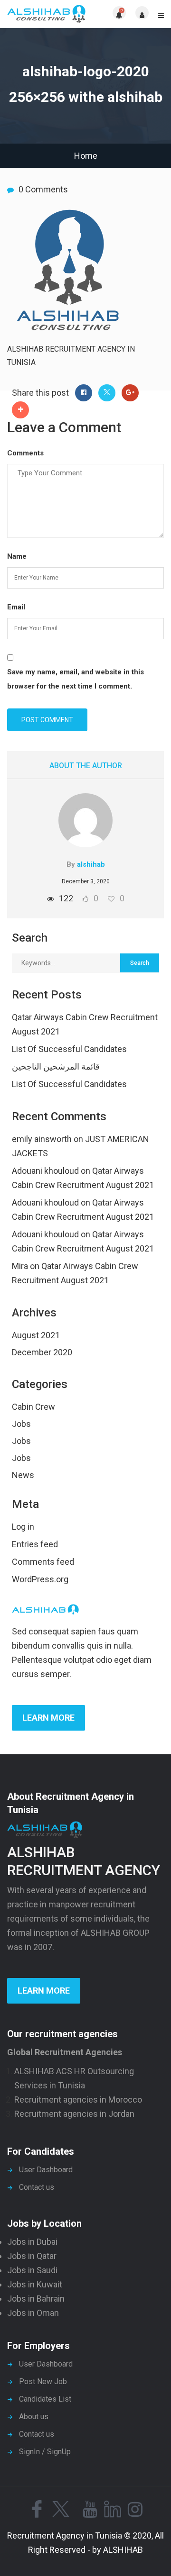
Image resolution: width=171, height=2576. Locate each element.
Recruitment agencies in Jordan (74, 2114)
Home (86, 156)
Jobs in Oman (33, 2313)
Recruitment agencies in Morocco (78, 2100)
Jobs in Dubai (32, 2242)
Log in (23, 1527)
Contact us (37, 2187)
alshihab (91, 864)
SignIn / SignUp (45, 2452)
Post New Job (43, 2381)
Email (16, 607)
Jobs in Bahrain (36, 2299)
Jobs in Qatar (32, 2256)
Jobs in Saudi (32, 2270)
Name (17, 556)
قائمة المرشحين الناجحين (56, 1066)
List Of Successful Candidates (69, 1049)
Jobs (21, 1424)
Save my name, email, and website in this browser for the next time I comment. (76, 679)
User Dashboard (46, 2170)
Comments (25, 453)
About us (34, 2417)
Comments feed (43, 1562)
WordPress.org (40, 1579)
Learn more (48, 1718)
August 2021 (36, 1335)
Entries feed (35, 1544)
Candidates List (45, 2399)
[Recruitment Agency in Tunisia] (46, 14)
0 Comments (43, 189)
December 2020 (42, 1352)
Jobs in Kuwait (35, 2284)
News (23, 1475)
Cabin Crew (33, 1407)
